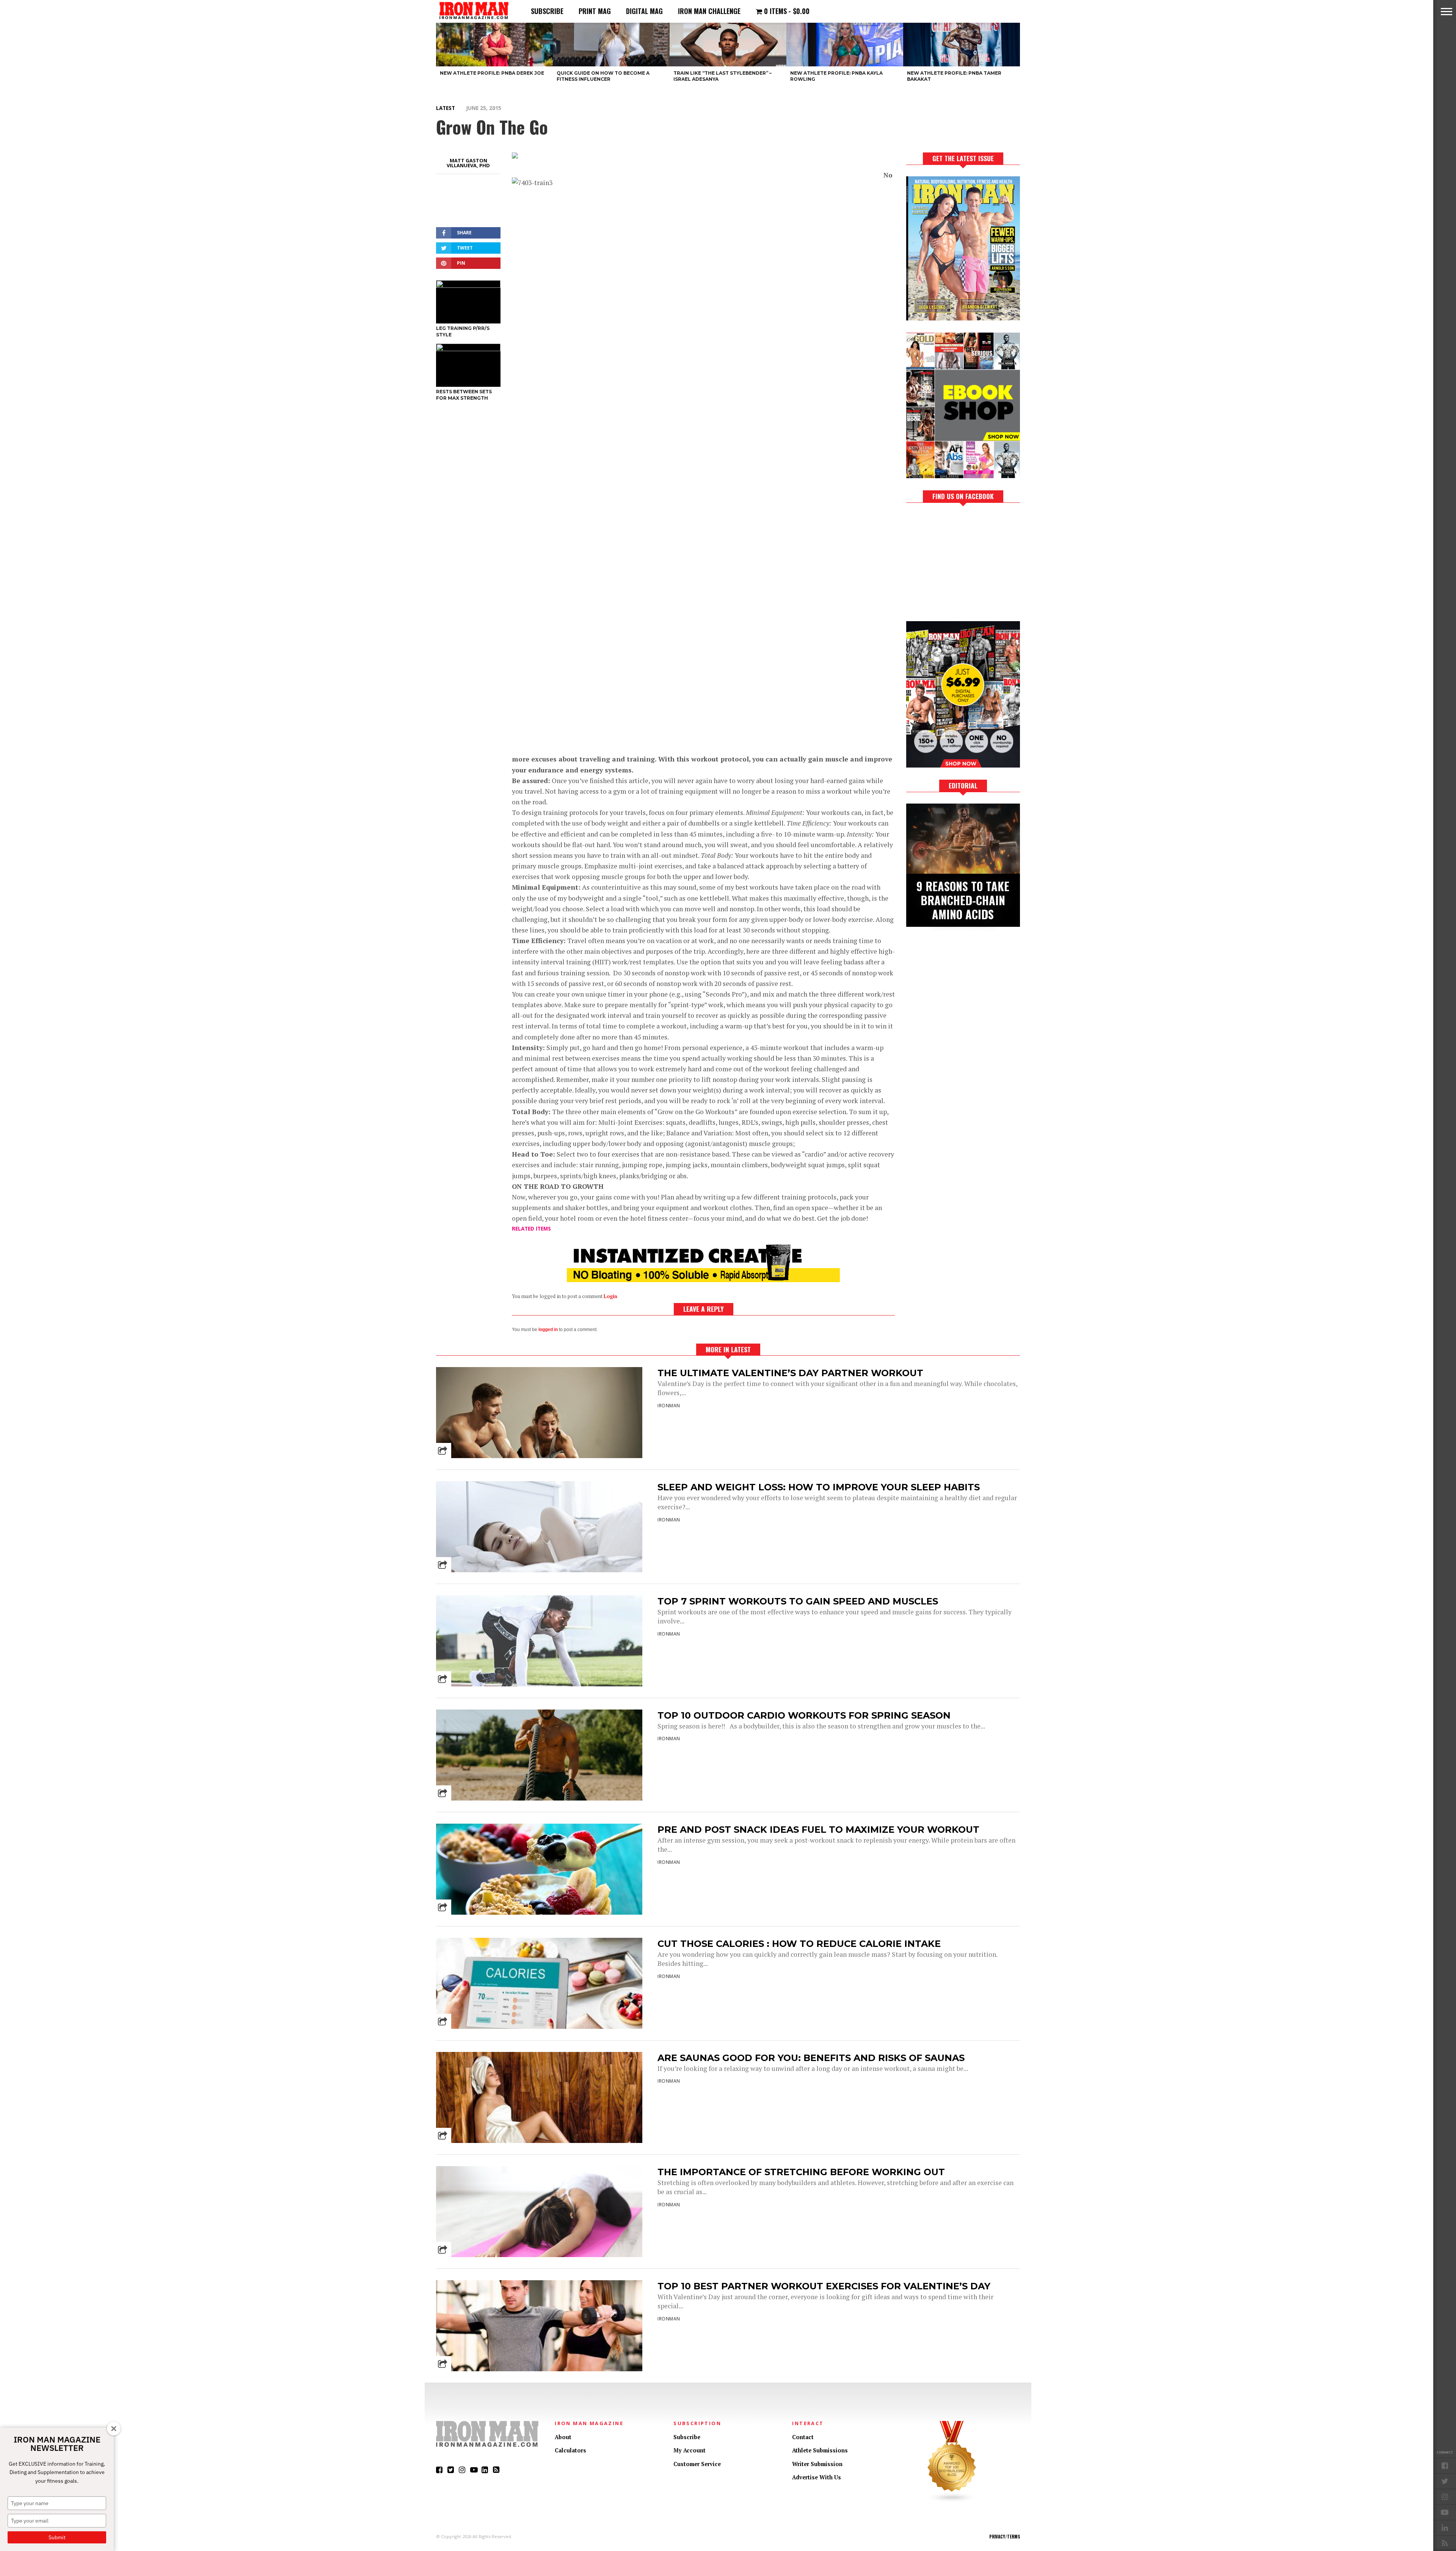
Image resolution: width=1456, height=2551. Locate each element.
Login (610, 1296)
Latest (446, 108)
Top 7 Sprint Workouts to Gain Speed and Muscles (798, 1601)
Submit (57, 2537)
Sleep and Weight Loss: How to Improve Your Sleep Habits (819, 1487)
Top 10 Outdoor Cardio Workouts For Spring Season (804, 1715)
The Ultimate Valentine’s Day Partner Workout (790, 1373)
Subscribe (547, 11)
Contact (803, 2437)
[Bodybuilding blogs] (952, 2501)
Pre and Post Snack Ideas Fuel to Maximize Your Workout (818, 1830)
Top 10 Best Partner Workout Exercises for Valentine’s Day (824, 2286)
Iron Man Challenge (709, 11)
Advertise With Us (817, 2477)
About (563, 2437)
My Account (690, 2450)
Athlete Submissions (820, 2450)
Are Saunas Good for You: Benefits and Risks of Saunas (811, 2058)
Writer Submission (817, 2464)
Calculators (570, 2450)
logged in (548, 1330)
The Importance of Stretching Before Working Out (801, 2172)
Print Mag (595, 11)
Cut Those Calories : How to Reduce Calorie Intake (799, 1944)
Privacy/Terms (1005, 2537)
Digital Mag (644, 11)
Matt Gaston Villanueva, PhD (468, 163)
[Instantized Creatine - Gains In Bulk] (703, 1280)
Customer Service (697, 2464)
